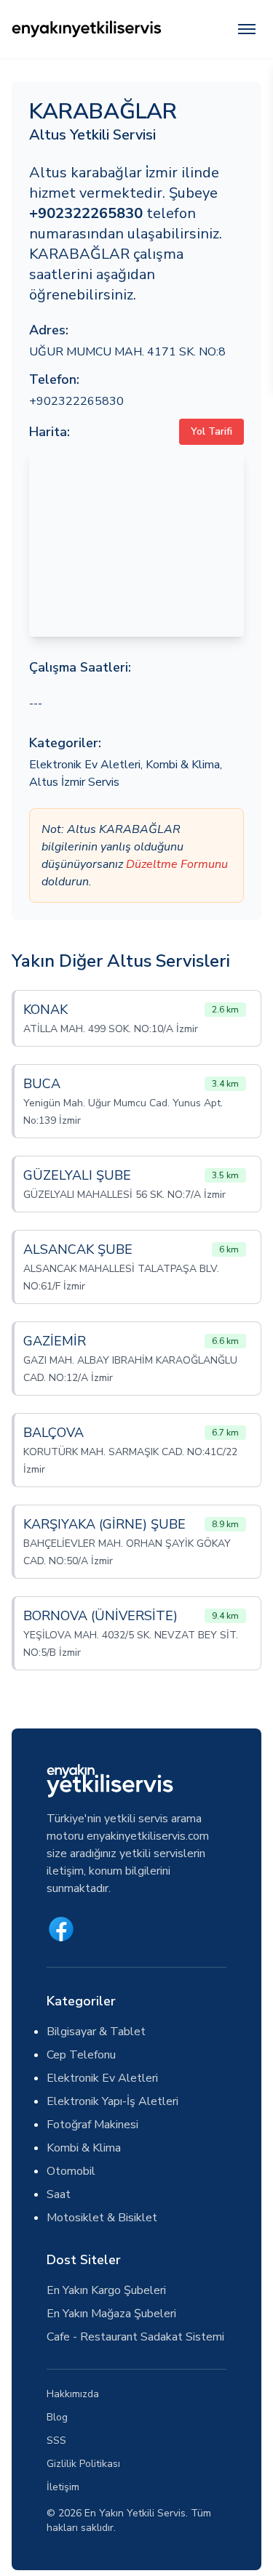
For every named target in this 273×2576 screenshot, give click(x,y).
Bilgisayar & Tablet (96, 2032)
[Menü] (247, 29)
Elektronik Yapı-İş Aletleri (112, 2101)
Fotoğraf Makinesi (92, 2125)
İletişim (63, 2487)
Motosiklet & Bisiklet (102, 2218)
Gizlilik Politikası (83, 2464)
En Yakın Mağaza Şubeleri (111, 2314)
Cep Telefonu (81, 2055)
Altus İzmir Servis (74, 782)
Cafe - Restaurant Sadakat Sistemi (135, 2337)
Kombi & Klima (183, 765)
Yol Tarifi (211, 431)
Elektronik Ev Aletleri (85, 765)
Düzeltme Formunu (177, 864)
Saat (59, 2194)
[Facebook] (61, 1929)
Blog (57, 2417)
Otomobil (71, 2171)
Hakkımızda (73, 2394)
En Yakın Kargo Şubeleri (106, 2290)
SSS (56, 2440)
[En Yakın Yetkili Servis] (87, 29)
